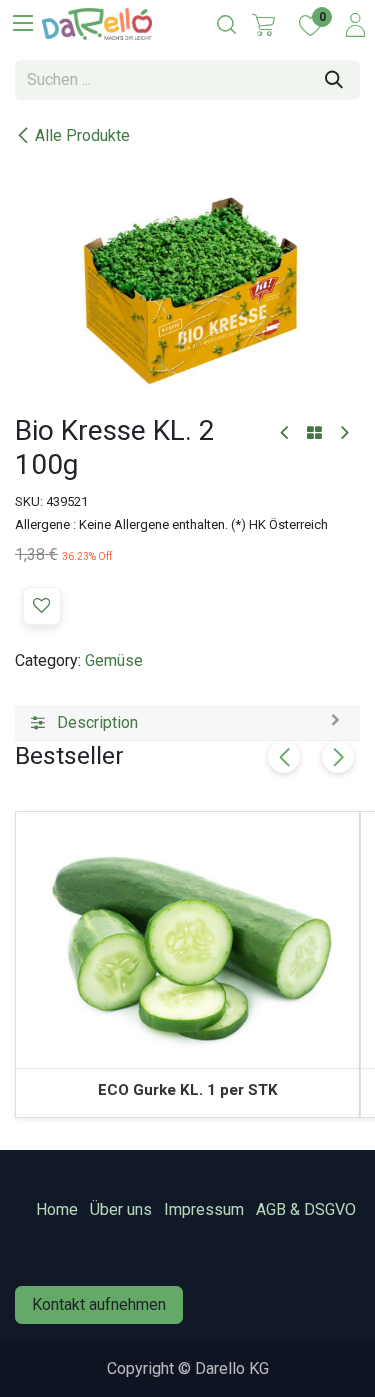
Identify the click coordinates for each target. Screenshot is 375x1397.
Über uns (121, 1209)
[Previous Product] (285, 433)
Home (57, 1209)
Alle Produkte (82, 135)
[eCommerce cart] (263, 25)
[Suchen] (334, 80)
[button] (42, 606)
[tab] (187, 723)
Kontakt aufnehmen (99, 1304)
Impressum (204, 1209)
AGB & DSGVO (306, 1209)
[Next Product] (343, 433)
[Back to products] (314, 434)
